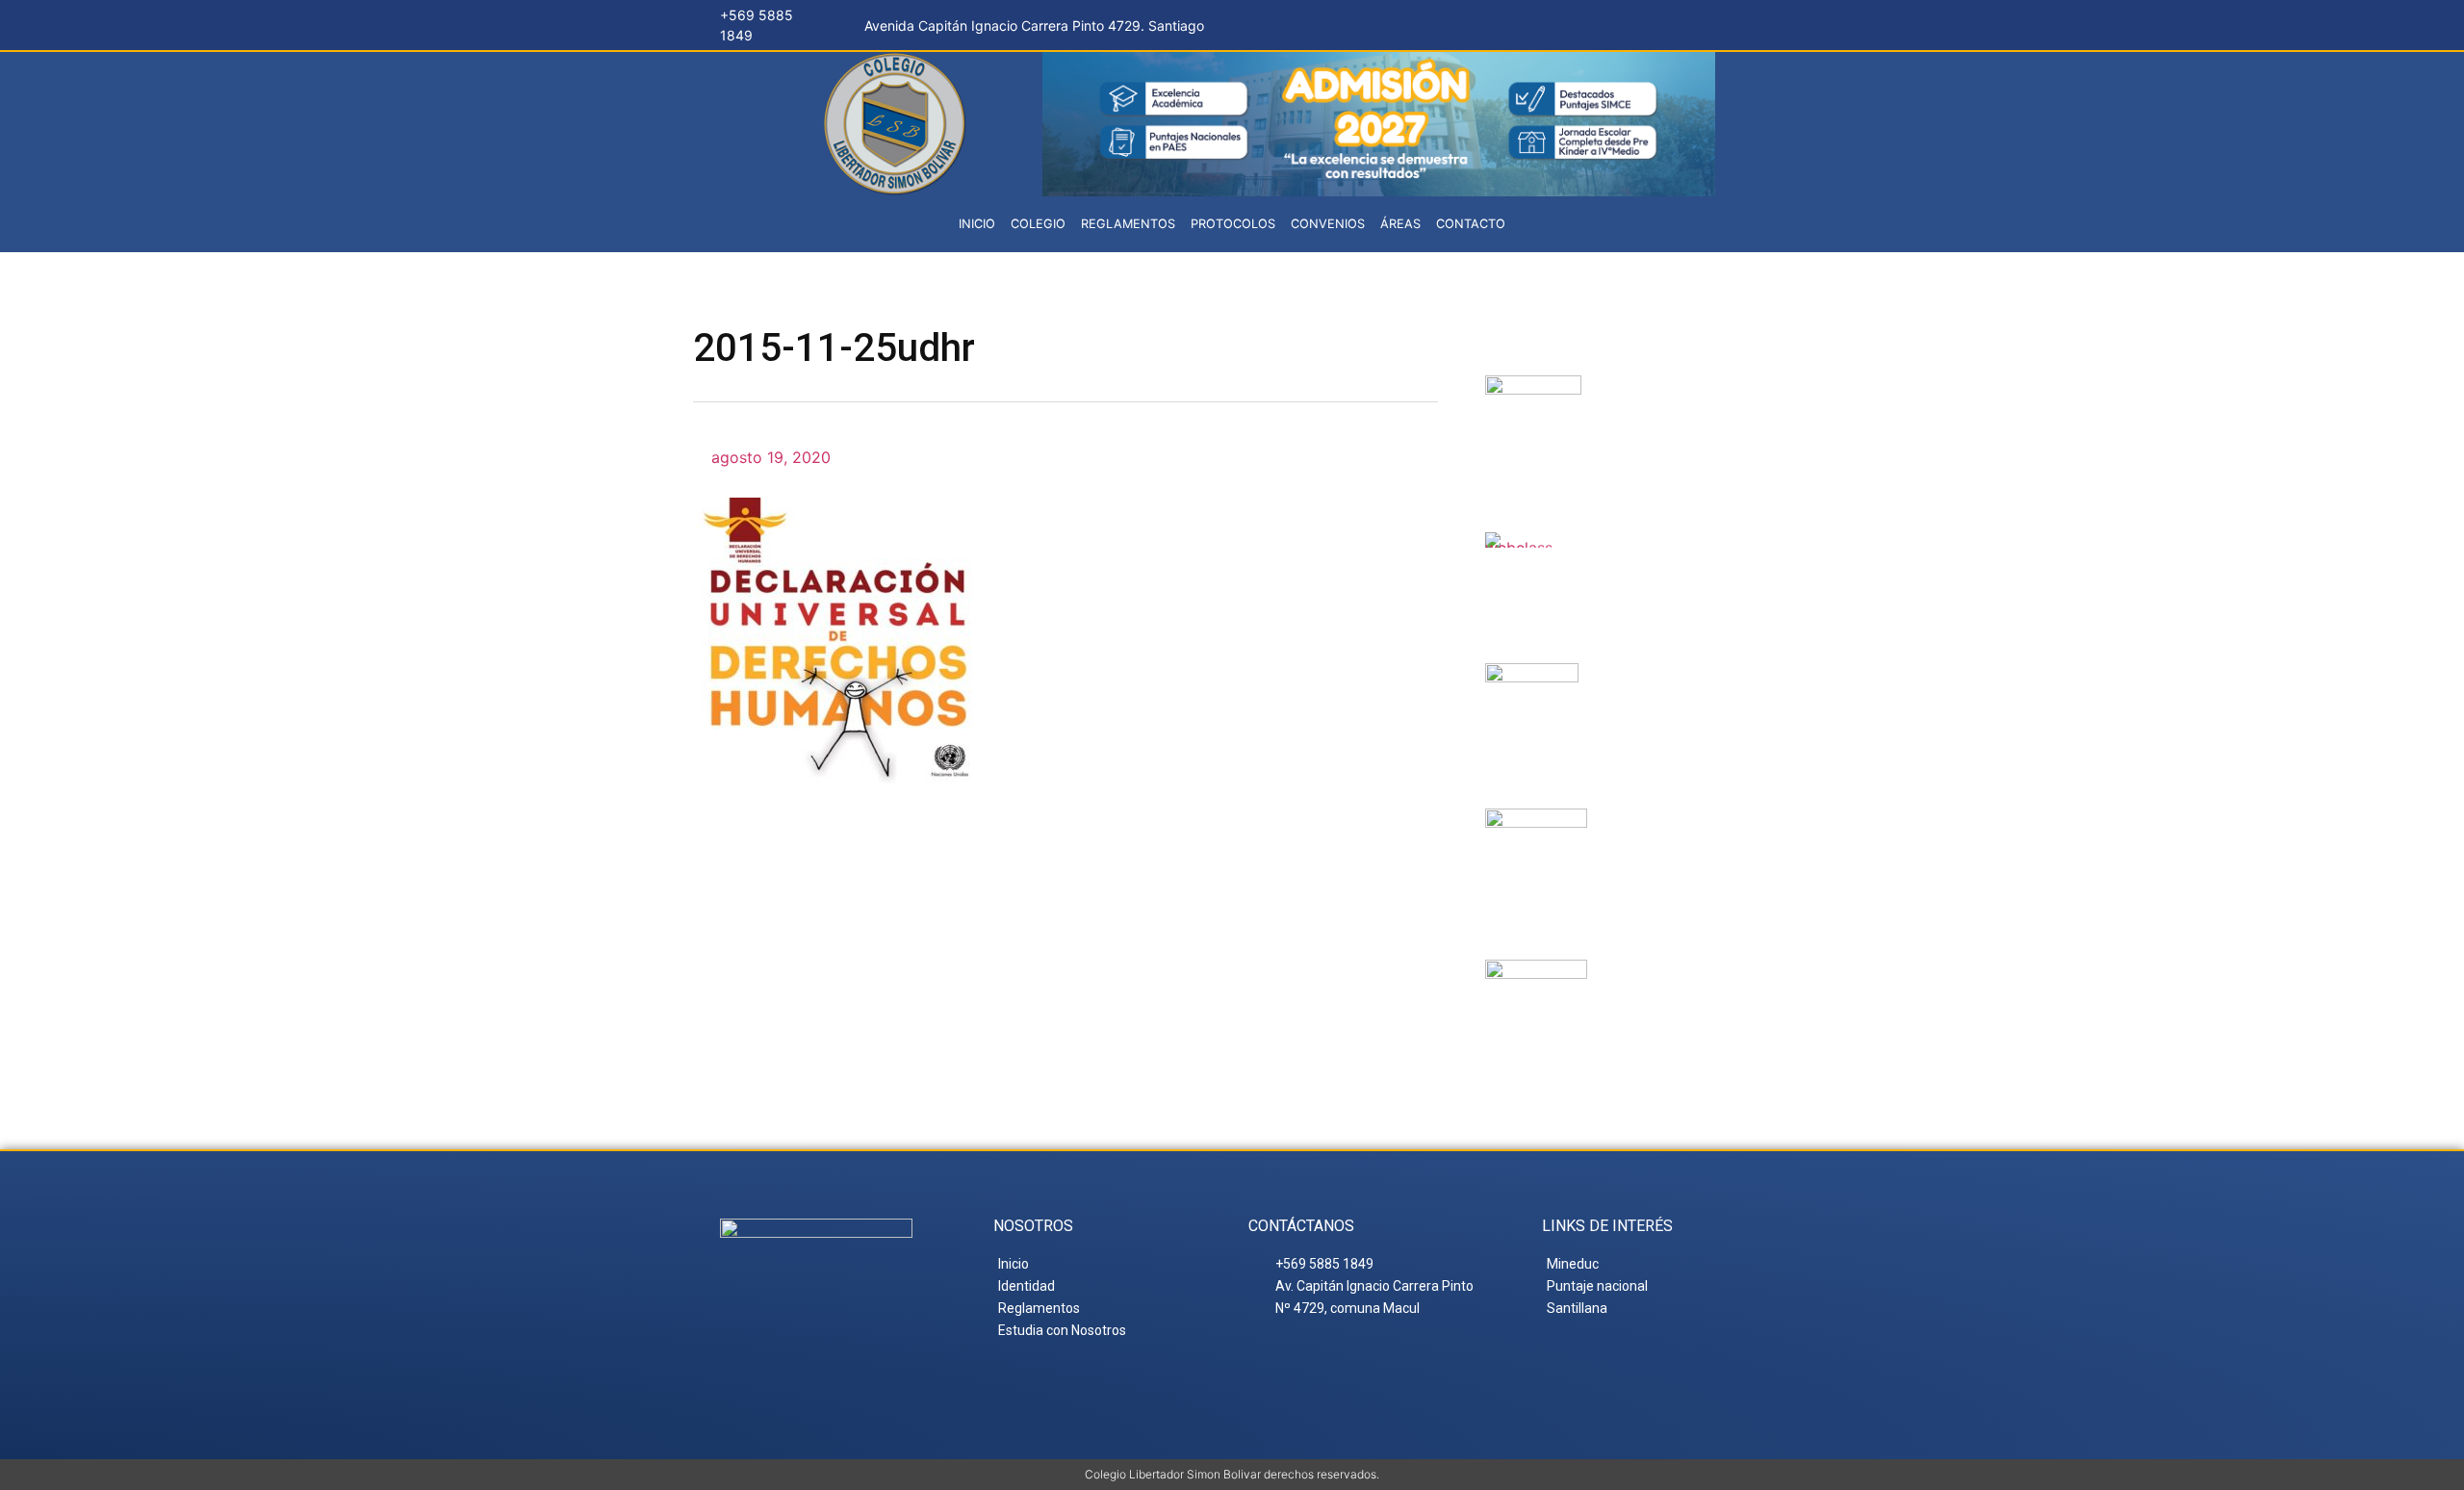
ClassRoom (1649, 555)
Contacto (1471, 224)
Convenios (1328, 224)
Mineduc (1647, 686)
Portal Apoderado (1674, 999)
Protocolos (1233, 224)
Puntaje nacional (1657, 848)
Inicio (977, 224)
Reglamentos (1128, 224)
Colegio (1038, 224)
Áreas (1400, 224)
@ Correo (1666, 398)
